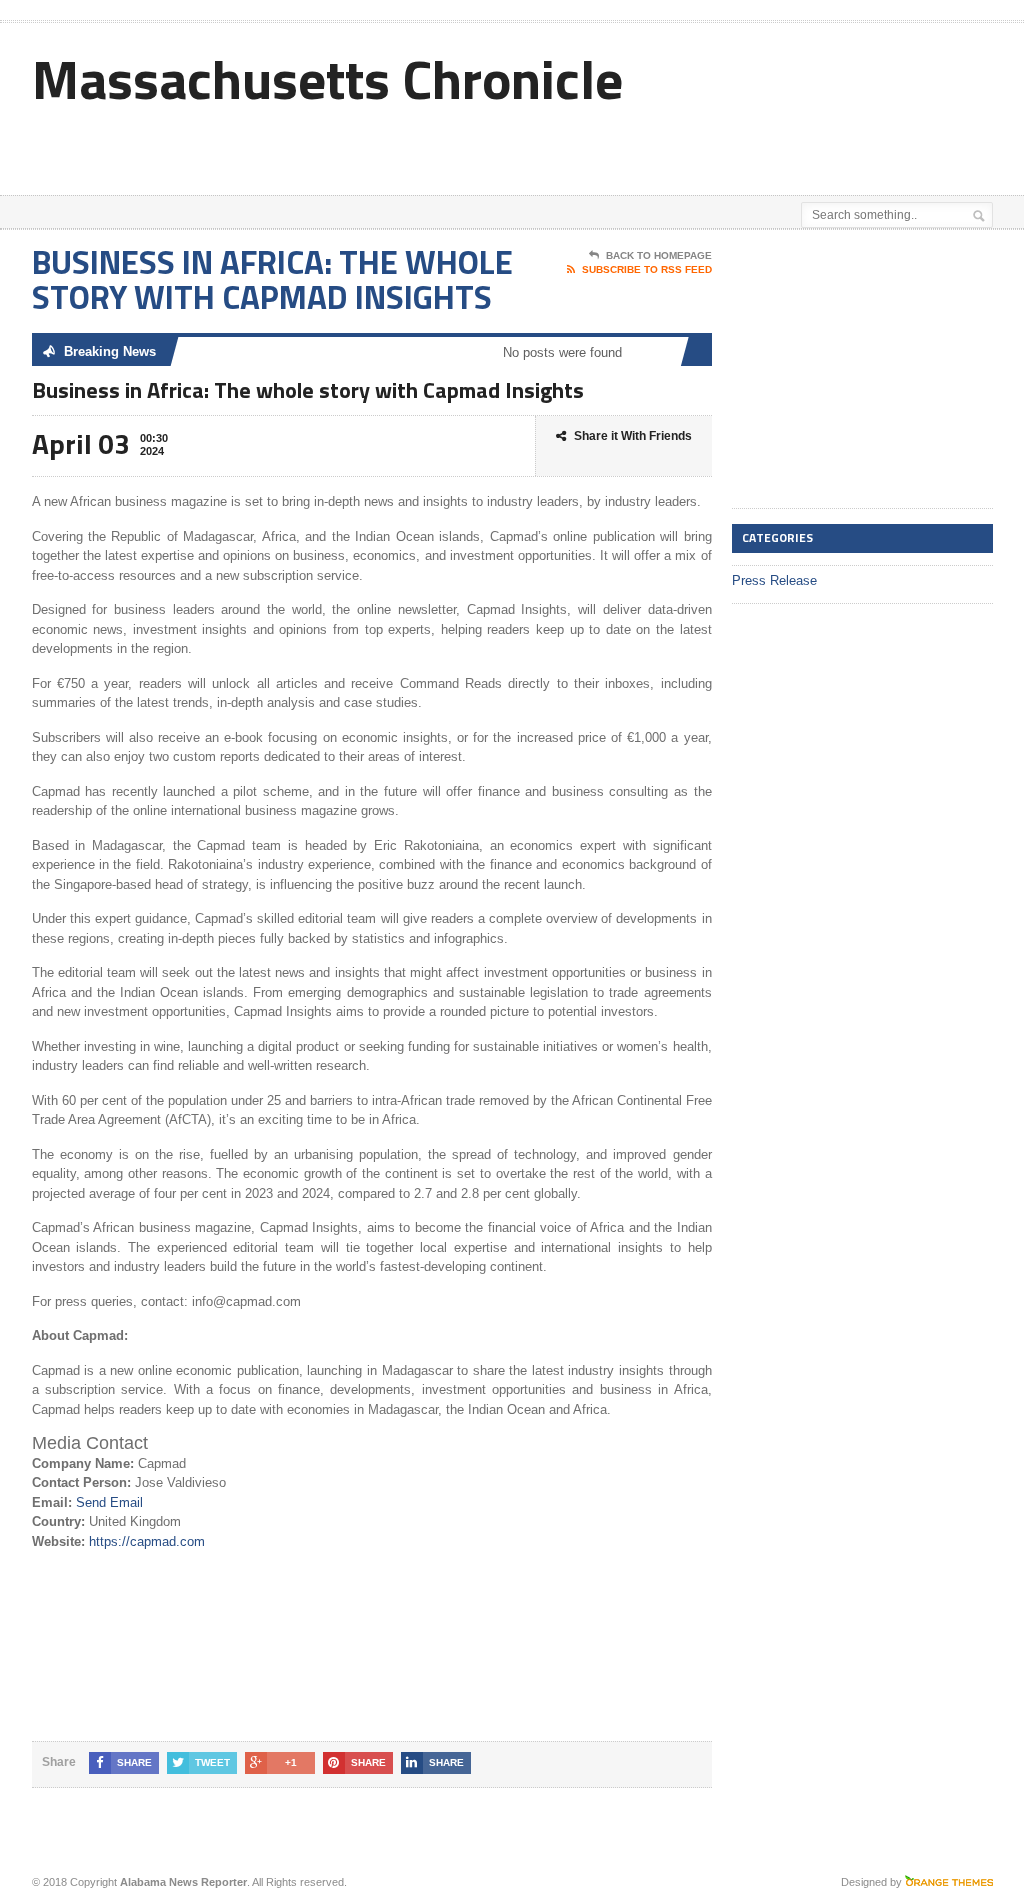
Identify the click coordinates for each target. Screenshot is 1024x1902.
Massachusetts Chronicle (327, 78)
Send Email (109, 1502)
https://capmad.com (147, 1541)
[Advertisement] (554, 145)
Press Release (774, 580)
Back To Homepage (659, 255)
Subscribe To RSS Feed (647, 269)
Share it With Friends (633, 436)
